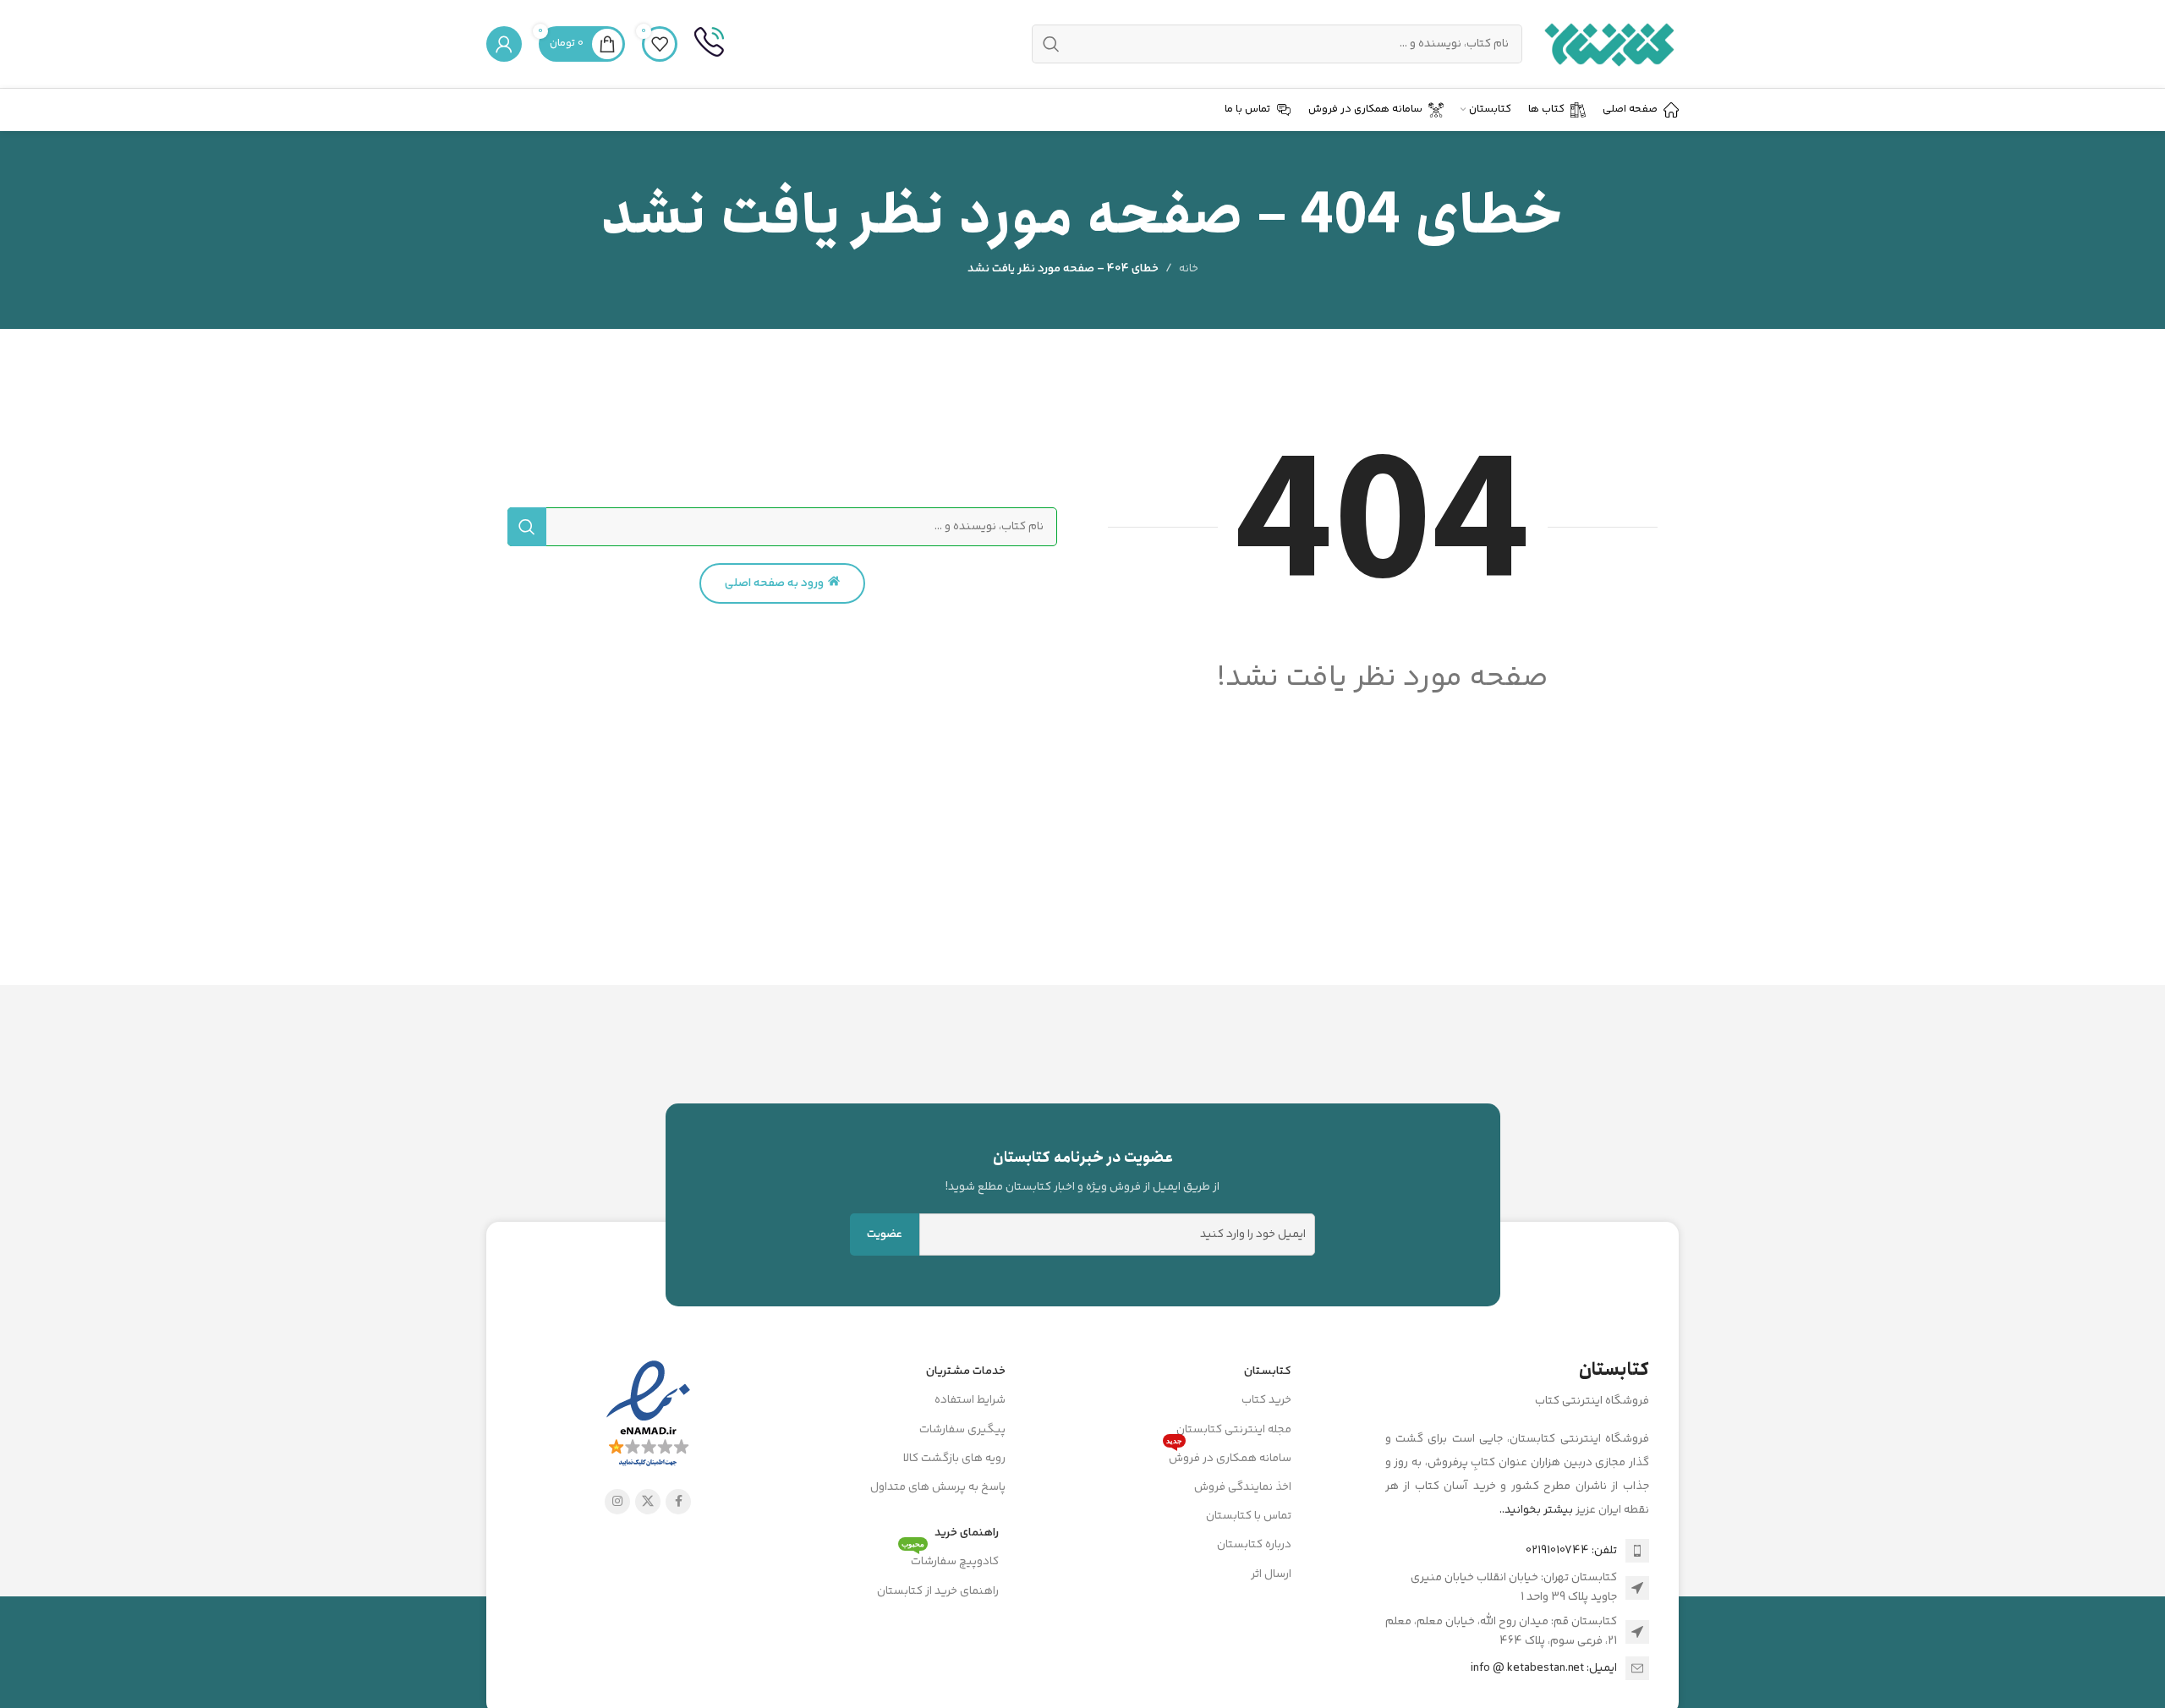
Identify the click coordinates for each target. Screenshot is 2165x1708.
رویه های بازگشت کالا (954, 1459)
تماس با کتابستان (1249, 1516)
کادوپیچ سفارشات (950, 1559)
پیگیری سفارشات (962, 1430)
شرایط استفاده (970, 1400)
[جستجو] (527, 527)
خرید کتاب (1266, 1400)
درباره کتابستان (1254, 1545)
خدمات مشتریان (966, 1371)
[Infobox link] (709, 44)
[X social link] (648, 1502)
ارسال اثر (1271, 1574)
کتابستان (1268, 1371)
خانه (1189, 269)
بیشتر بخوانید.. (1536, 1510)
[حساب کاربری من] (504, 44)
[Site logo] (1609, 44)
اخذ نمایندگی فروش (1243, 1487)
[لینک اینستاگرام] (617, 1502)
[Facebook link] (678, 1502)
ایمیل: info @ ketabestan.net (1544, 1668)
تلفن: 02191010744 (1571, 1551)
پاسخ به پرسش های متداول (938, 1487)
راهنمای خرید (967, 1533)
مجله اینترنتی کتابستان (1234, 1430)
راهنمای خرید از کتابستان (938, 1591)
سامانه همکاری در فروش (1229, 1456)
